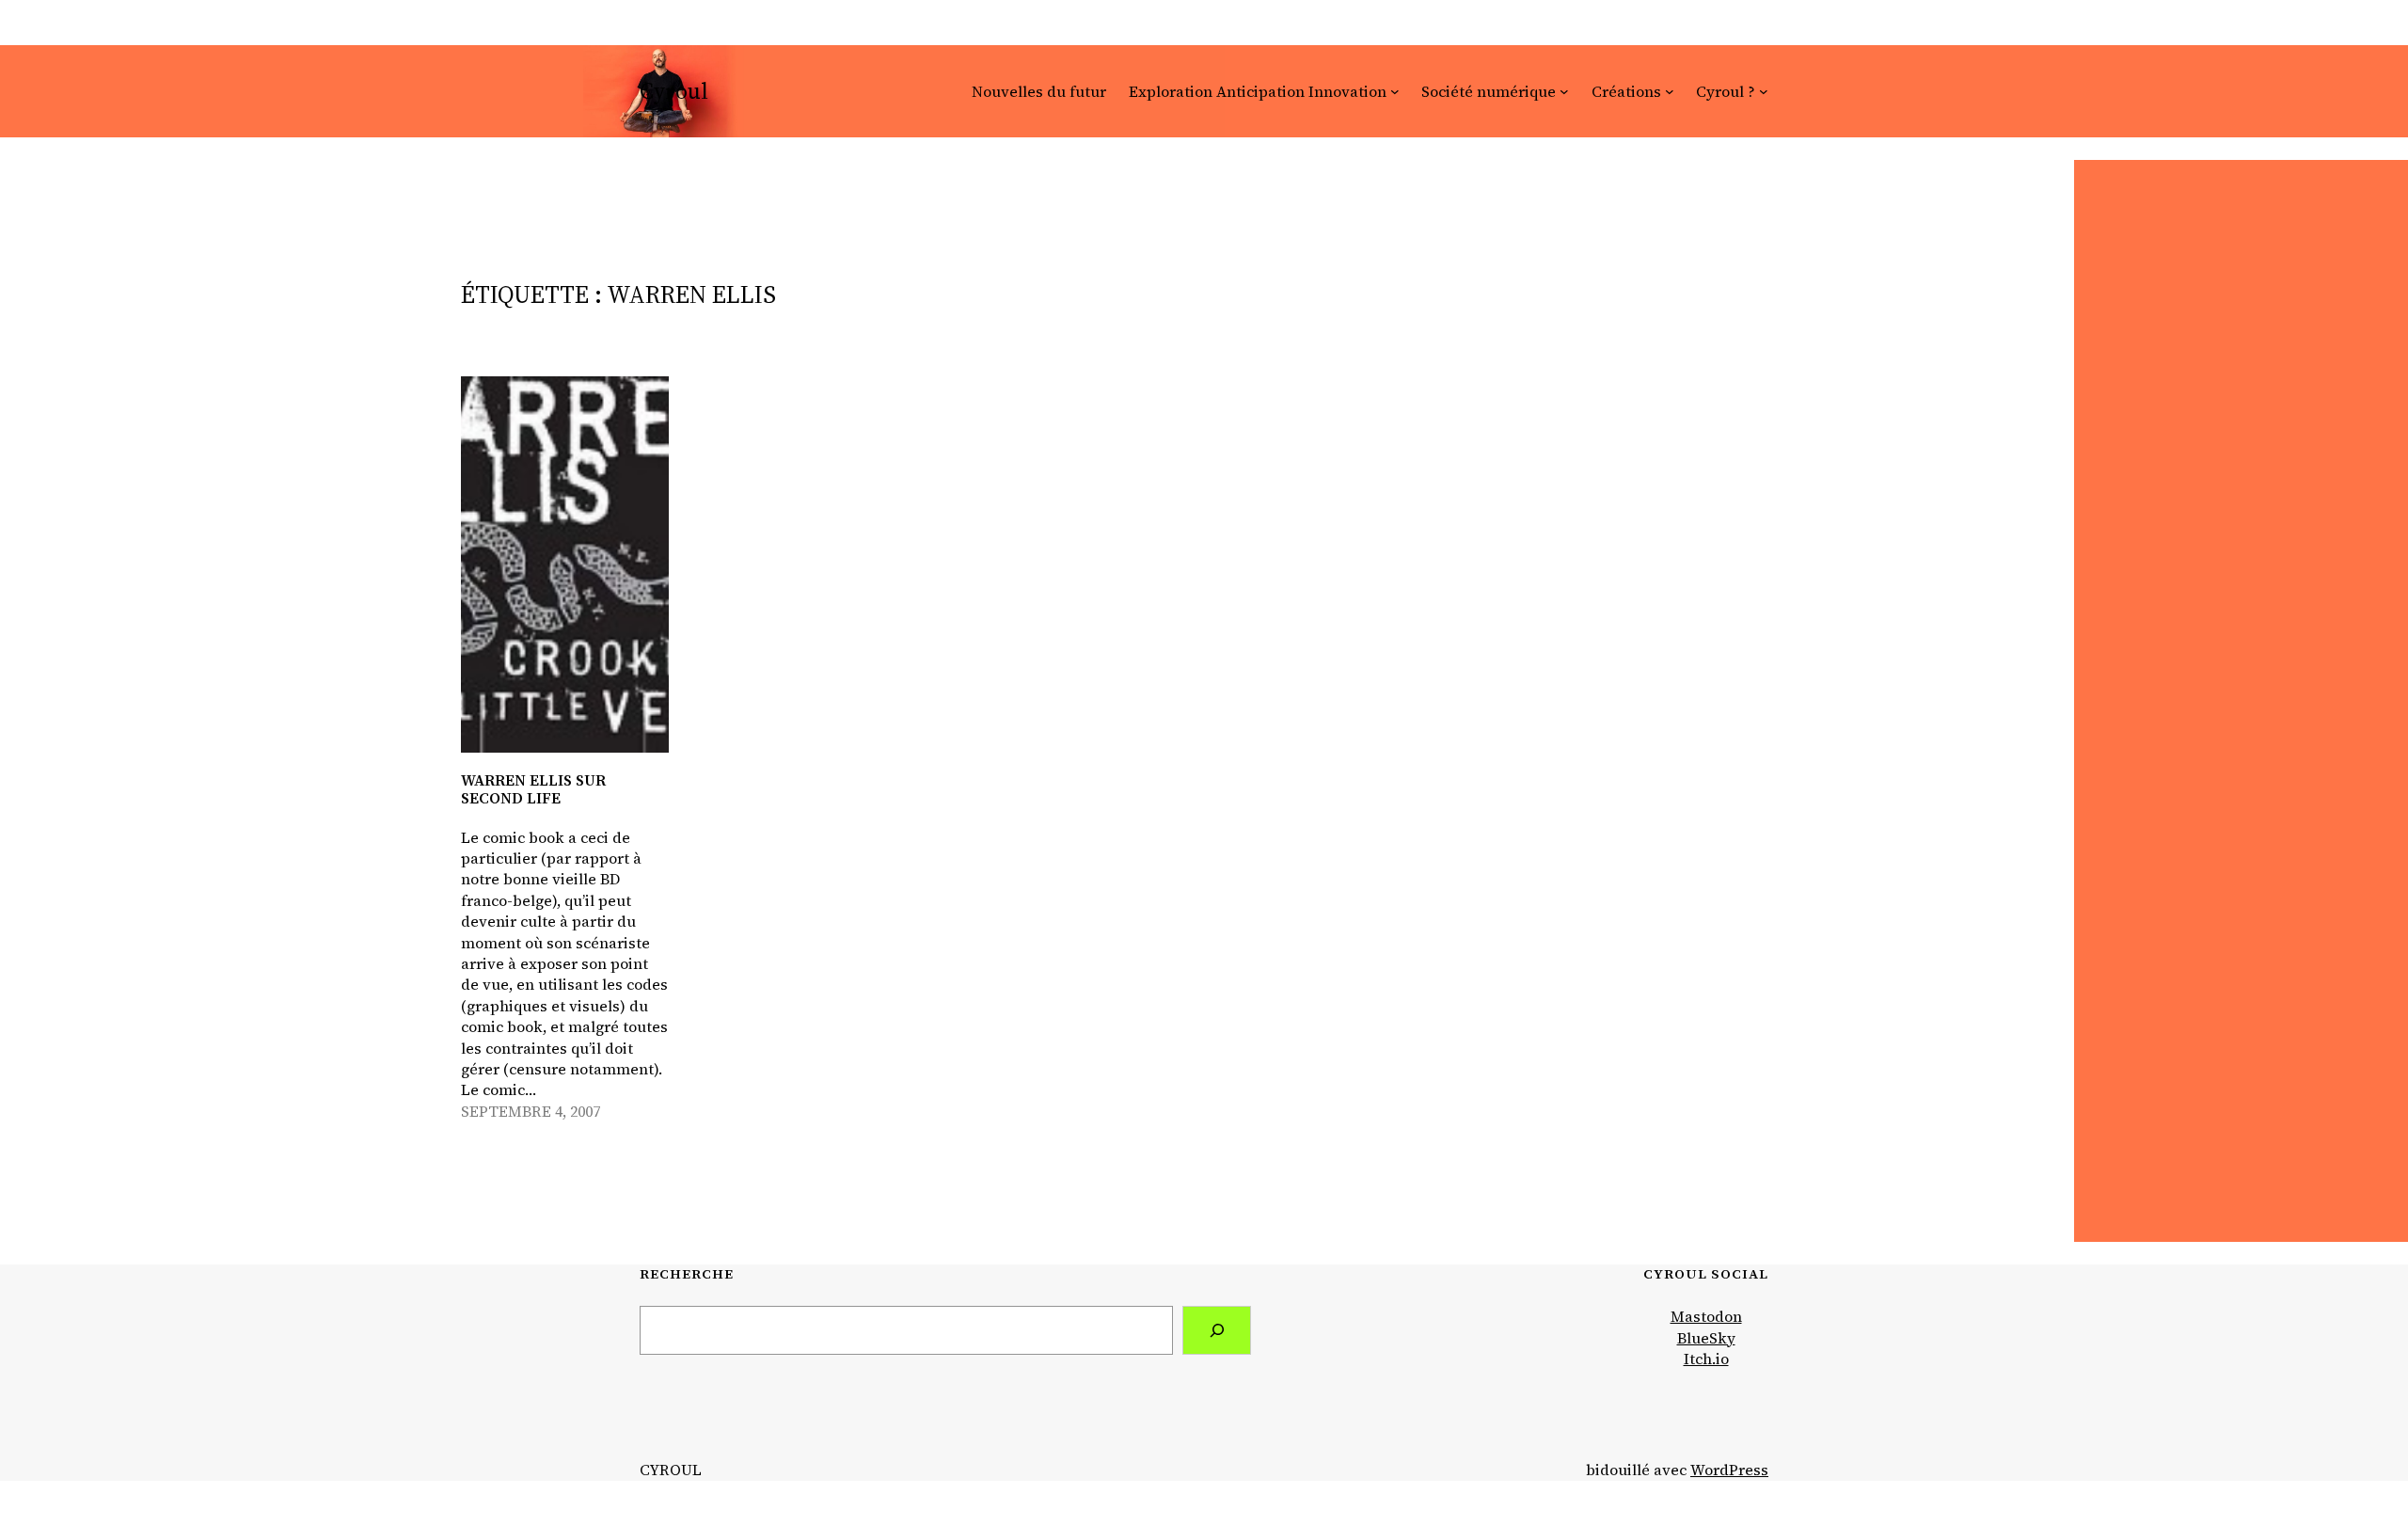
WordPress (1729, 1470)
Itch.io (1706, 1359)
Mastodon (1706, 1316)
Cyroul (674, 91)
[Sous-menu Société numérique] (1564, 91)
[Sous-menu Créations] (1670, 91)
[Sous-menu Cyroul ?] (1764, 91)
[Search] (1217, 1330)
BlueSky (1706, 1338)
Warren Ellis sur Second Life (533, 789)
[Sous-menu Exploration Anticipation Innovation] (1395, 91)
